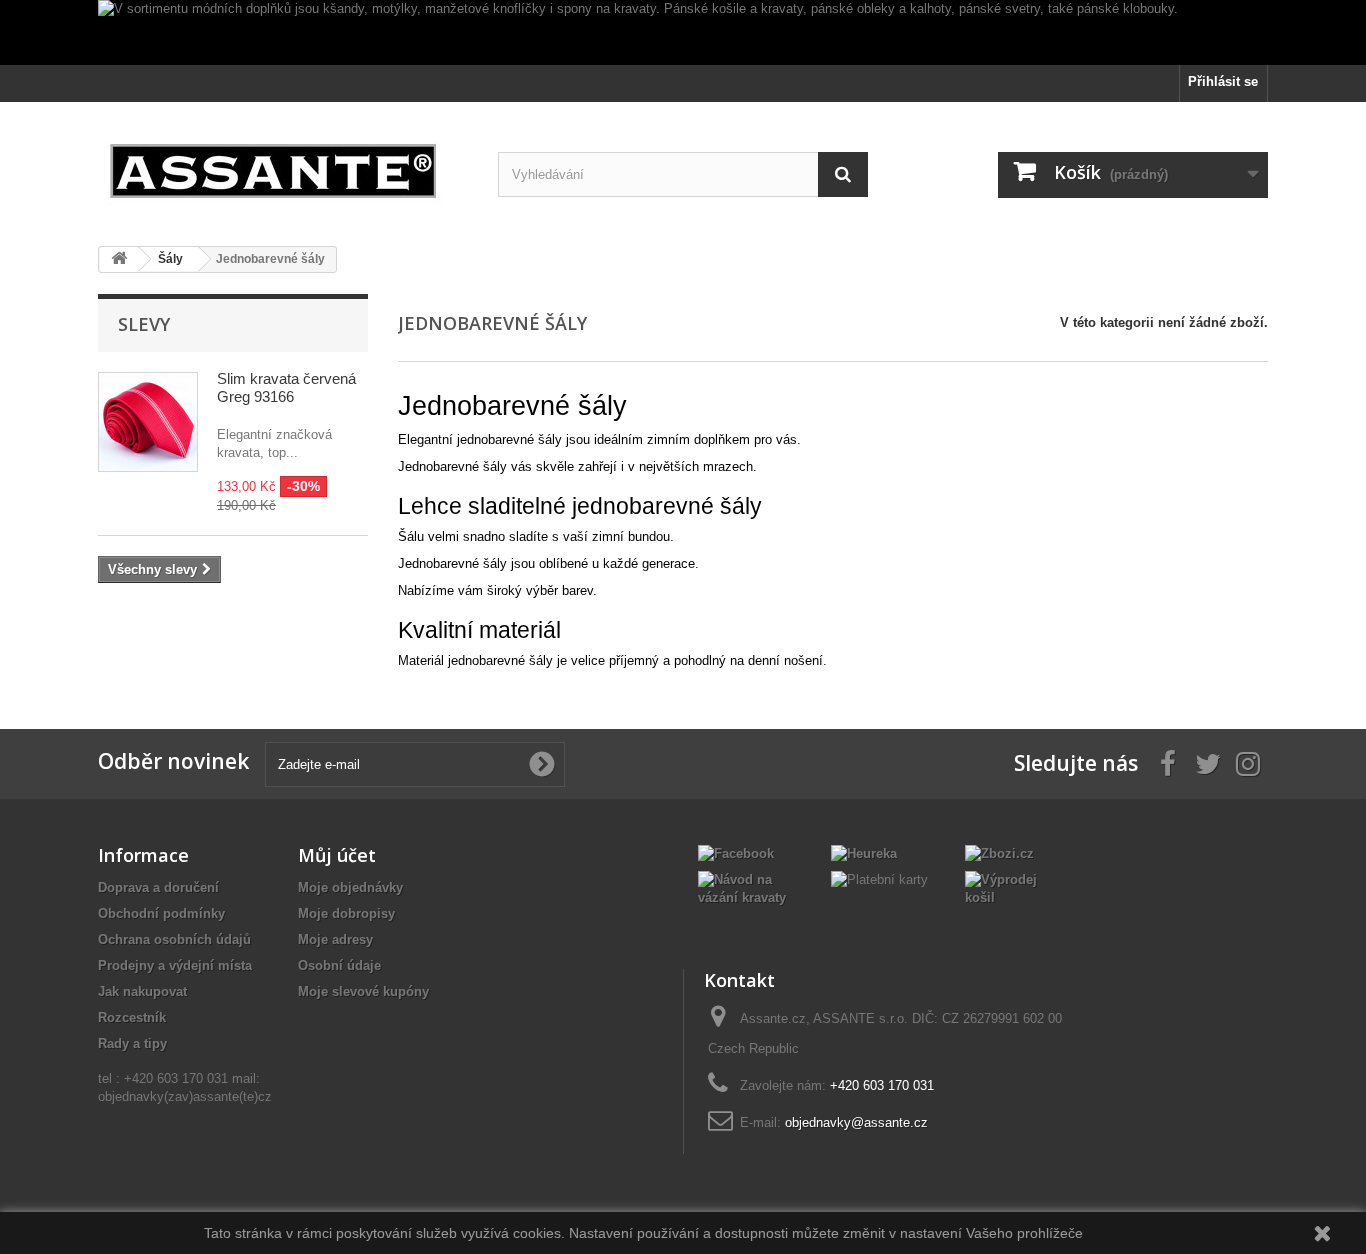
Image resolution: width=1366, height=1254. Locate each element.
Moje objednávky (350, 887)
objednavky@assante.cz (856, 1122)
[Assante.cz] (283, 166)
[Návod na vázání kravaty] (749, 887)
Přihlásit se (1223, 81)
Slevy (144, 324)
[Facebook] (736, 852)
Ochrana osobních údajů (174, 939)
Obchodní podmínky (161, 913)
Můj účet (337, 855)
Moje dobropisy (346, 913)
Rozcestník (132, 1017)
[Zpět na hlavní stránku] (119, 259)
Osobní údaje (339, 965)
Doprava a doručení (158, 887)
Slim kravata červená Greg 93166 (286, 387)
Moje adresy (335, 939)
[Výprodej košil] (1016, 887)
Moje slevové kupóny (363, 991)
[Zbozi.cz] (999, 852)
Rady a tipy (132, 1043)
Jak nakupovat (142, 991)
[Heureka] (864, 852)
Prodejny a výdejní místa (175, 965)
